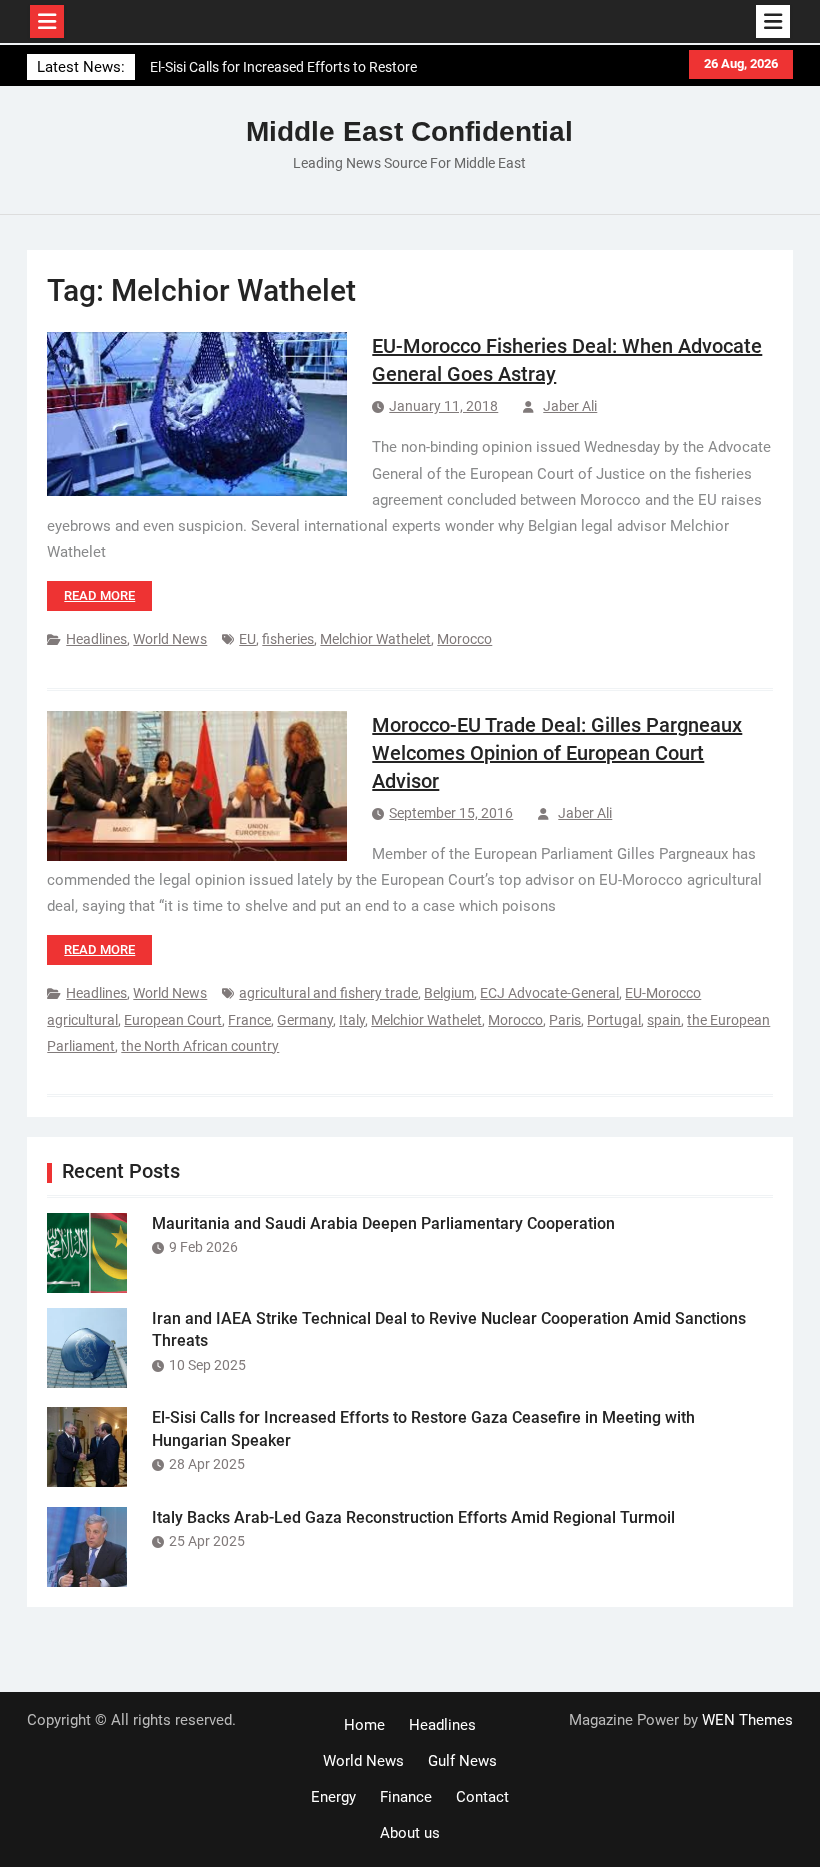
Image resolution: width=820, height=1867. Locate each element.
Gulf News (462, 1761)
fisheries (288, 639)
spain (664, 1020)
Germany (305, 1020)
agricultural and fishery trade (328, 993)
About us (410, 1833)
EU (247, 639)
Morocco (464, 639)
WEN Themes (747, 1720)
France (249, 1020)
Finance (406, 1797)
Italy (352, 1020)
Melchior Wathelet (375, 639)
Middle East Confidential (409, 131)
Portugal (614, 1020)
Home (364, 1725)
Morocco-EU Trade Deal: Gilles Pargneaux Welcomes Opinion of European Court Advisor (557, 753)
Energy (333, 1797)
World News (170, 639)
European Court (173, 1020)
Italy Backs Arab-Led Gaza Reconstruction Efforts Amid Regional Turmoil (413, 1517)
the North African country (200, 1046)
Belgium (449, 993)
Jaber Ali (570, 406)
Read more (99, 595)
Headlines (96, 639)
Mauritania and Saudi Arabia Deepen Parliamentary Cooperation (383, 1223)
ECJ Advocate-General (549, 993)
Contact (482, 1797)
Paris (565, 1020)
